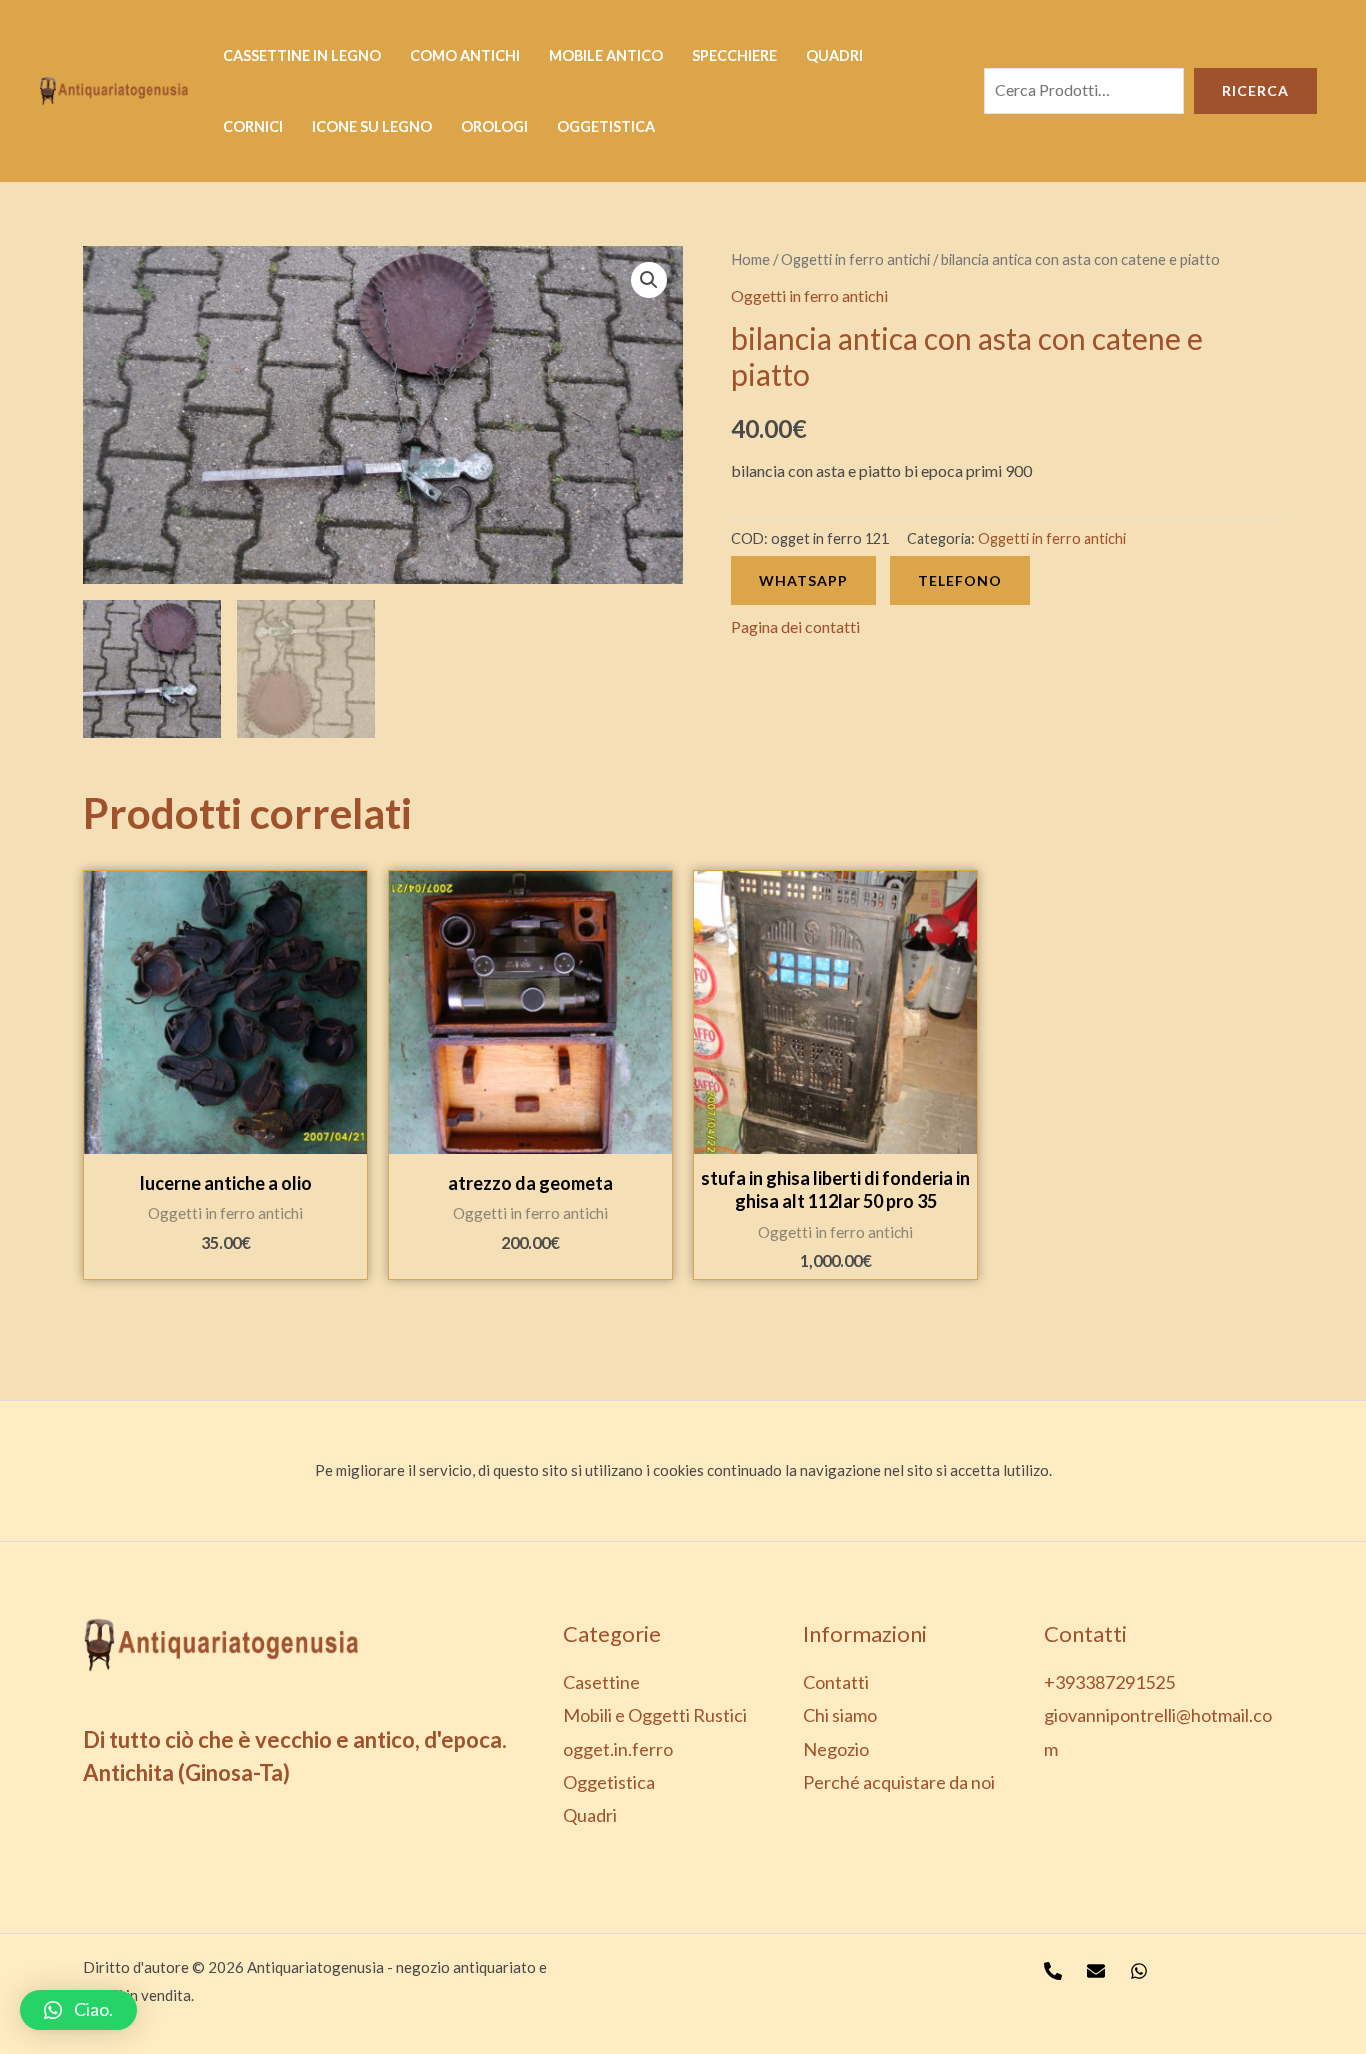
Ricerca (1255, 90)
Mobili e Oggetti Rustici (655, 1715)
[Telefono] (1053, 1971)
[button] (78, 2010)
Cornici (253, 126)
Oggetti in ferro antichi (855, 259)
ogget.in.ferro (618, 1749)
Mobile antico (606, 55)
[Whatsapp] (1139, 1971)
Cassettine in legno (302, 55)
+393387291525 (1109, 1682)
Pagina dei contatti (795, 626)
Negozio (836, 1749)
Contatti (836, 1682)
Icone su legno (372, 126)
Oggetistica (606, 126)
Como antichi (465, 55)
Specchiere (734, 55)
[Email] (1096, 1971)
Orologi (494, 126)
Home (750, 259)
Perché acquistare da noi (899, 1782)
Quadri (834, 55)
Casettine (601, 1682)
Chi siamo (840, 1715)
